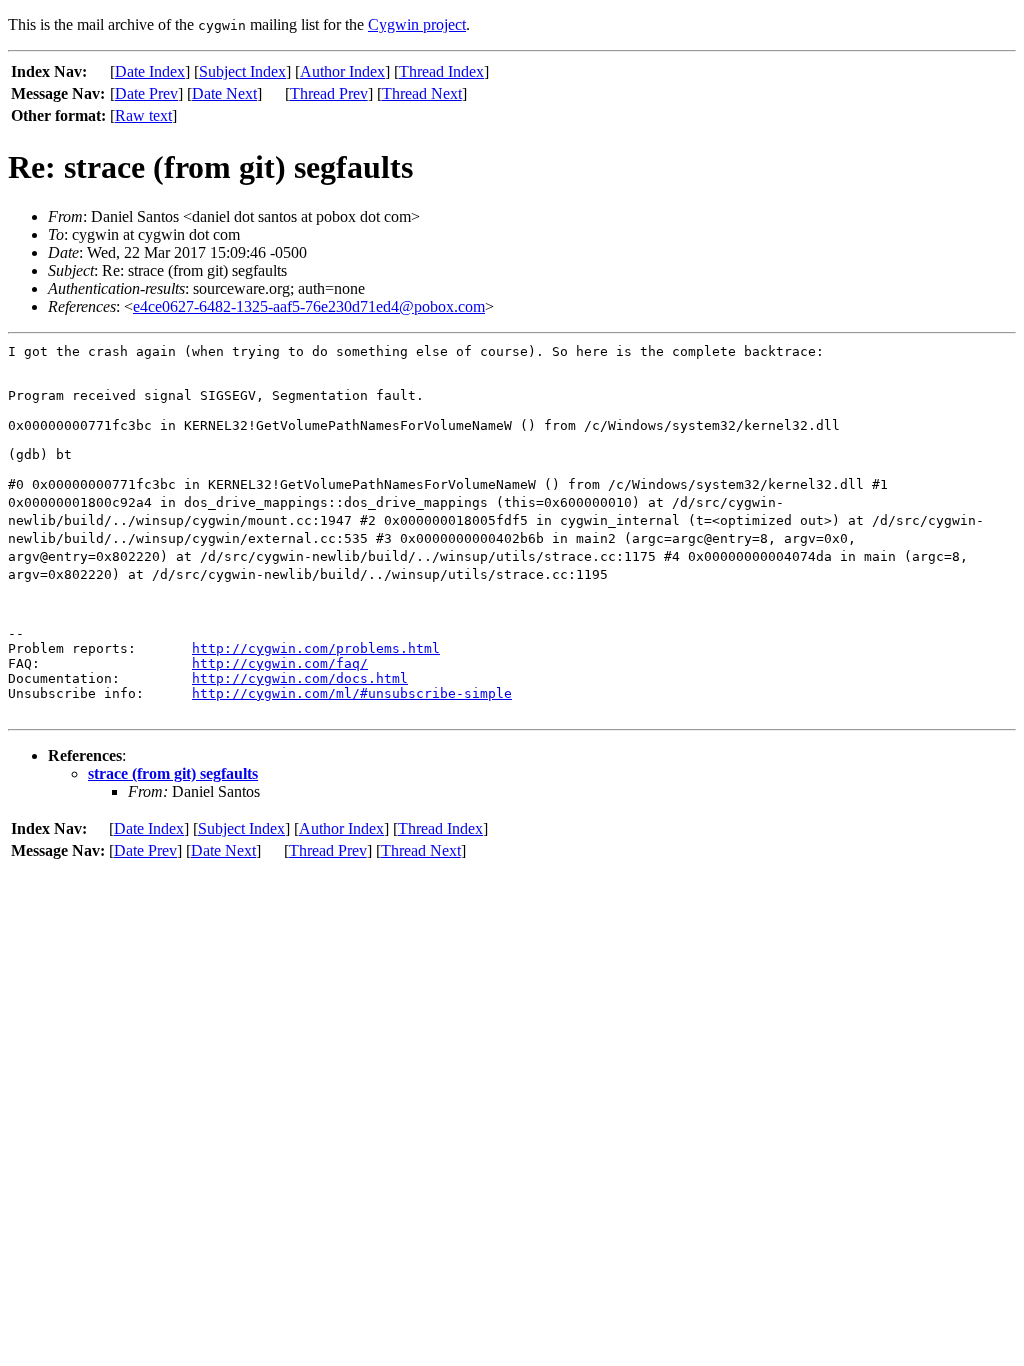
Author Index (342, 71)
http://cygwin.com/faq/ (280, 663)
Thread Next (422, 93)
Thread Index (441, 71)
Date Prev (146, 93)
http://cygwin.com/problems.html (316, 648)
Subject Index (242, 71)
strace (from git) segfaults (173, 773)
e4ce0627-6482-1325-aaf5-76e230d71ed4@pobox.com (309, 306)
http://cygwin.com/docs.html (300, 678)
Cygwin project (417, 24)
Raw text (143, 115)
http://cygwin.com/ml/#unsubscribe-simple (352, 693)
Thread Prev (329, 93)
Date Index (150, 71)
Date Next (224, 93)
